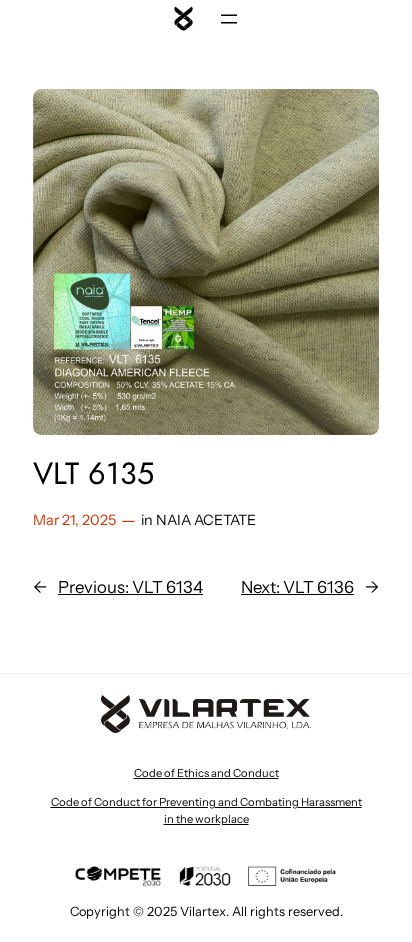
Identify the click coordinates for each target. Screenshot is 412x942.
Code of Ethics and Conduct (206, 773)
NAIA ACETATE (206, 520)
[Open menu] (229, 19)
